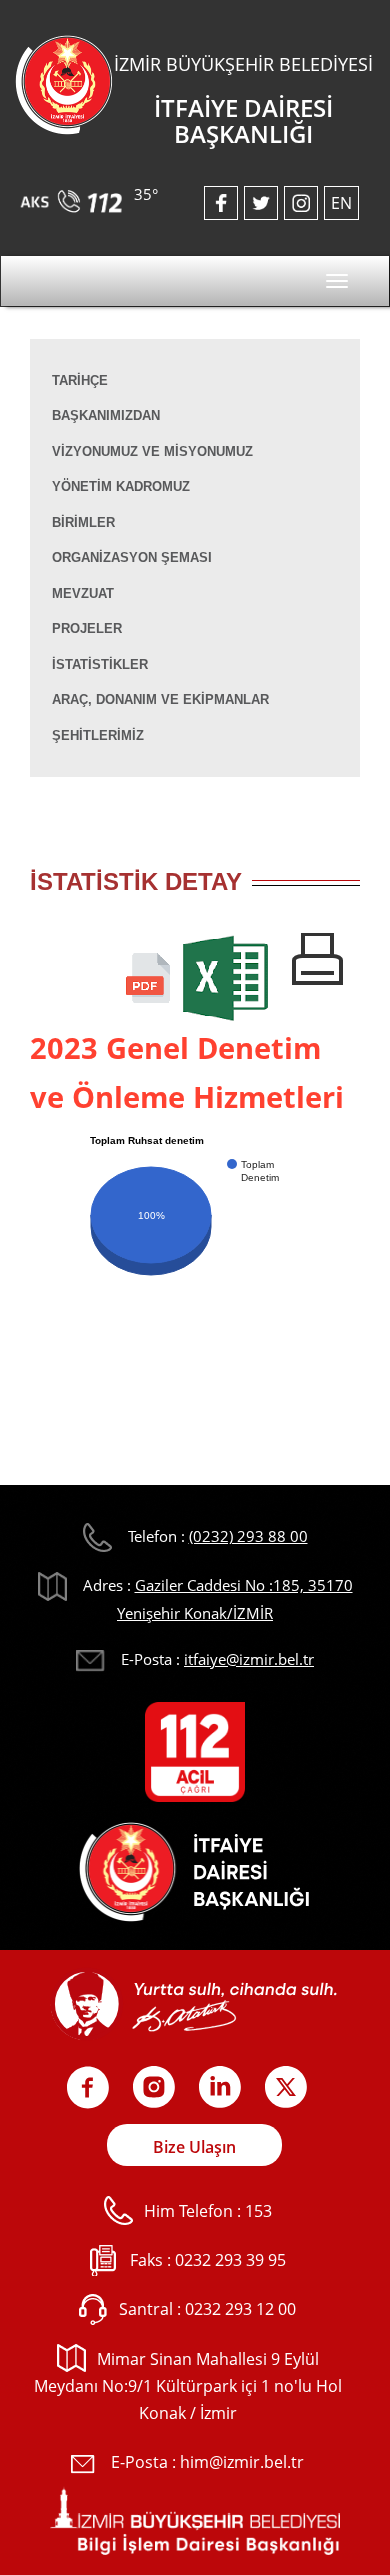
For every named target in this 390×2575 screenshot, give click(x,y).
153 (258, 2211)
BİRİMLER (83, 522)
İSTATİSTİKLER (100, 664)
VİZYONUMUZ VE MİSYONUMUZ (152, 451)
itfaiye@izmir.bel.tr (249, 1659)
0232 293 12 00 (240, 2309)
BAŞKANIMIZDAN (106, 415)
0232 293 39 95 (230, 2260)
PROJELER (87, 628)
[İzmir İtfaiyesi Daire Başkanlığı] (64, 83)
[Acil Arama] (74, 194)
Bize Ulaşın (194, 2147)
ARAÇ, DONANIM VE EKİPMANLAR (160, 699)
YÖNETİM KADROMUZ (121, 486)
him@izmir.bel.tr (242, 2462)
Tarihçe (80, 380)
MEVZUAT (83, 593)
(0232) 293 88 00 (248, 1536)
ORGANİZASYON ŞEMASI (132, 557)
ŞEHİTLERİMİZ (98, 735)
